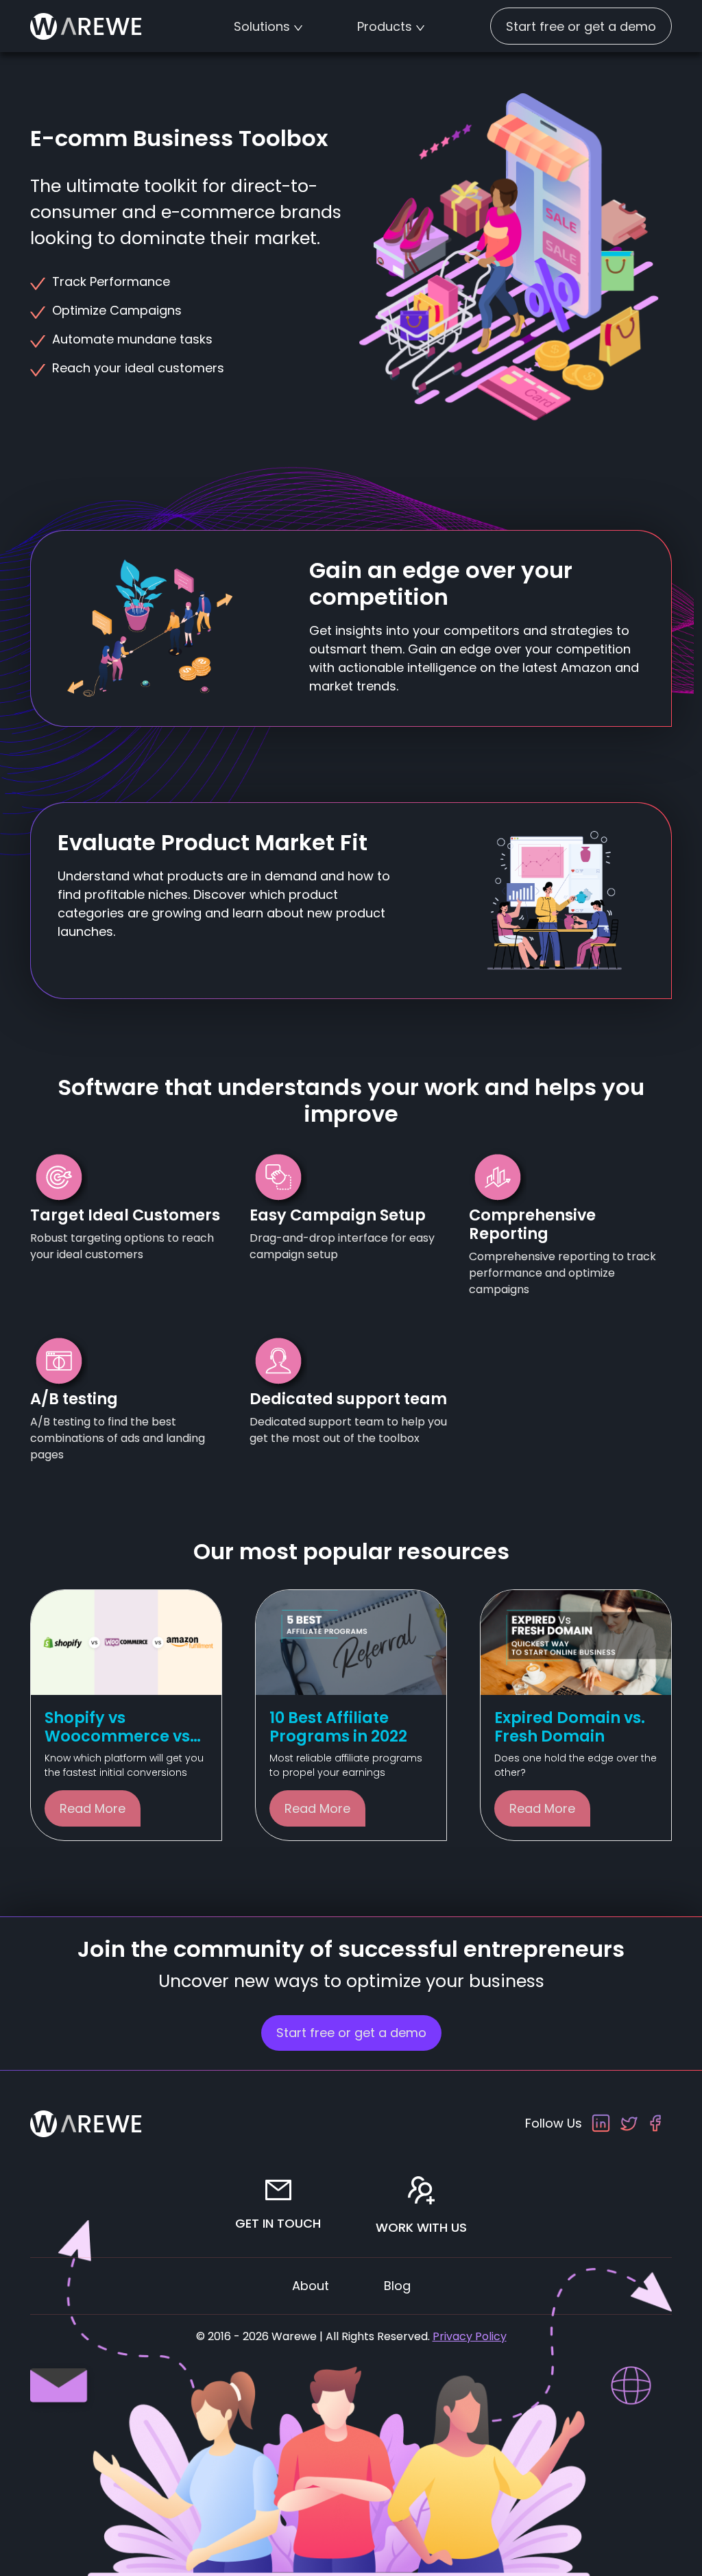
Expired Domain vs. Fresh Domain (570, 1727)
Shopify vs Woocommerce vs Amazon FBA (117, 1736)
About (311, 2286)
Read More (93, 1808)
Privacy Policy (470, 2336)
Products (385, 26)
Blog (397, 2286)
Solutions (262, 26)
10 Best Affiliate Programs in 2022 (338, 1727)
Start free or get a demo (581, 26)
